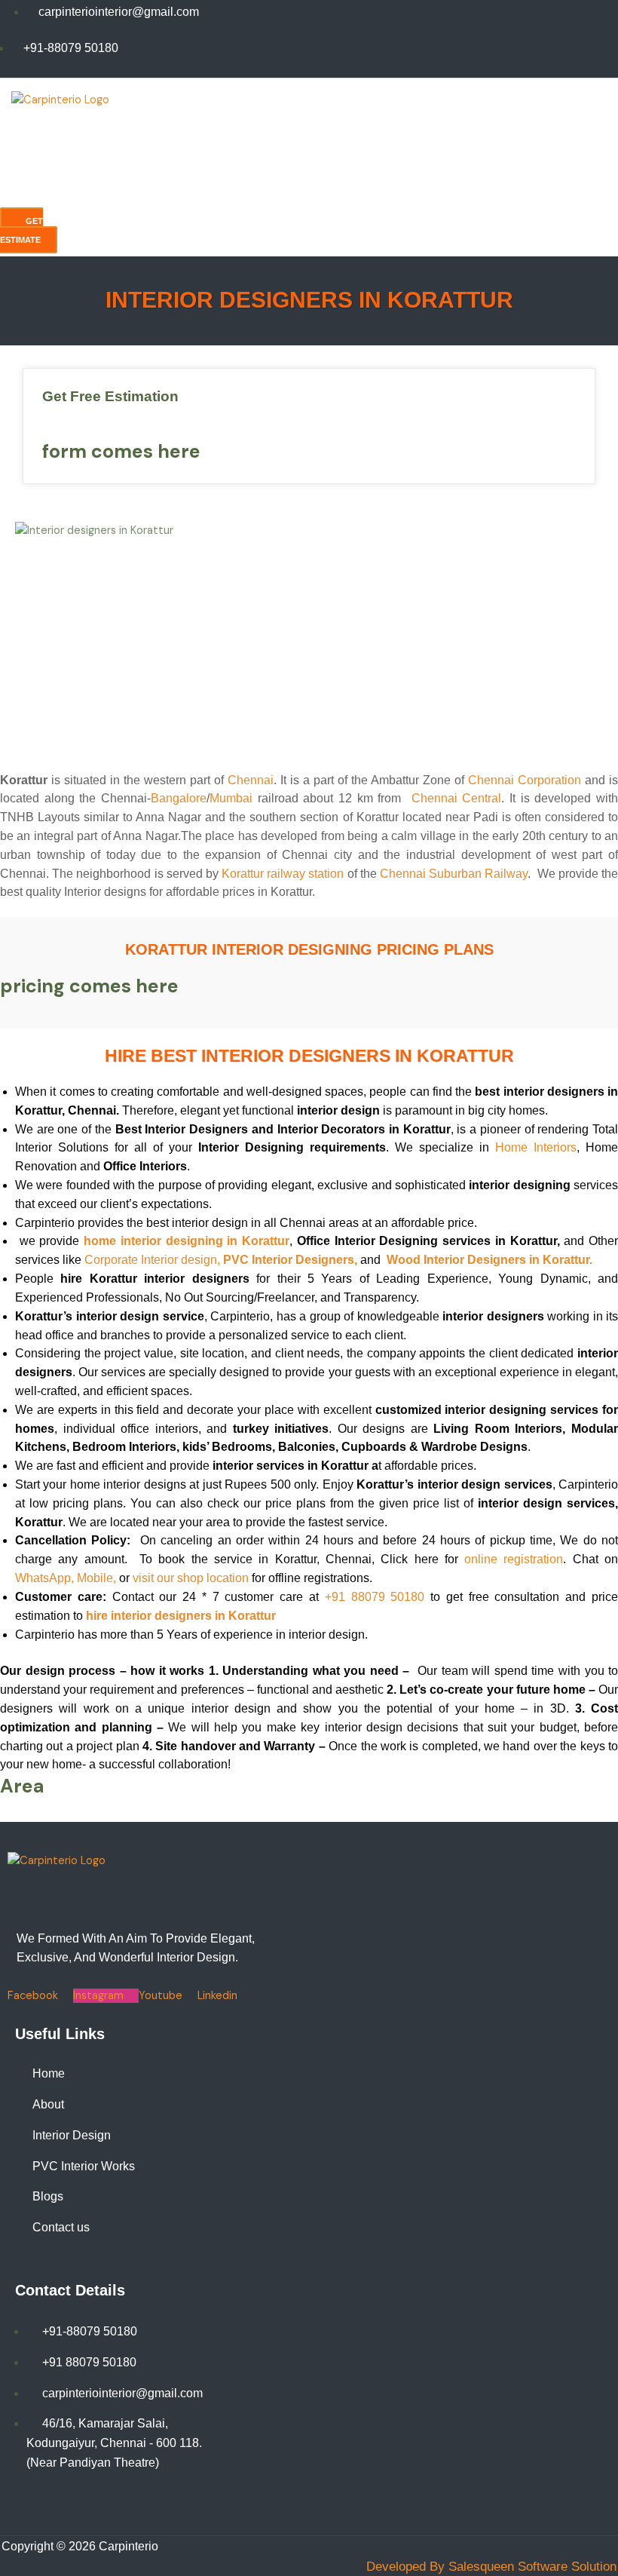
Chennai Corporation (525, 780)
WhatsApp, (44, 1578)
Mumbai (231, 798)
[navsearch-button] (30, 197)
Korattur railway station (283, 874)
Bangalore (179, 798)
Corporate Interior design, (152, 1260)
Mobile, (96, 1578)
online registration (514, 1559)
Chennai (251, 780)
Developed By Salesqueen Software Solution (491, 2567)
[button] (185, 167)
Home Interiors (536, 1147)
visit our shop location (191, 1578)
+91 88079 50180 (375, 1597)
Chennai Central (457, 798)
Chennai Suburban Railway (454, 874)
